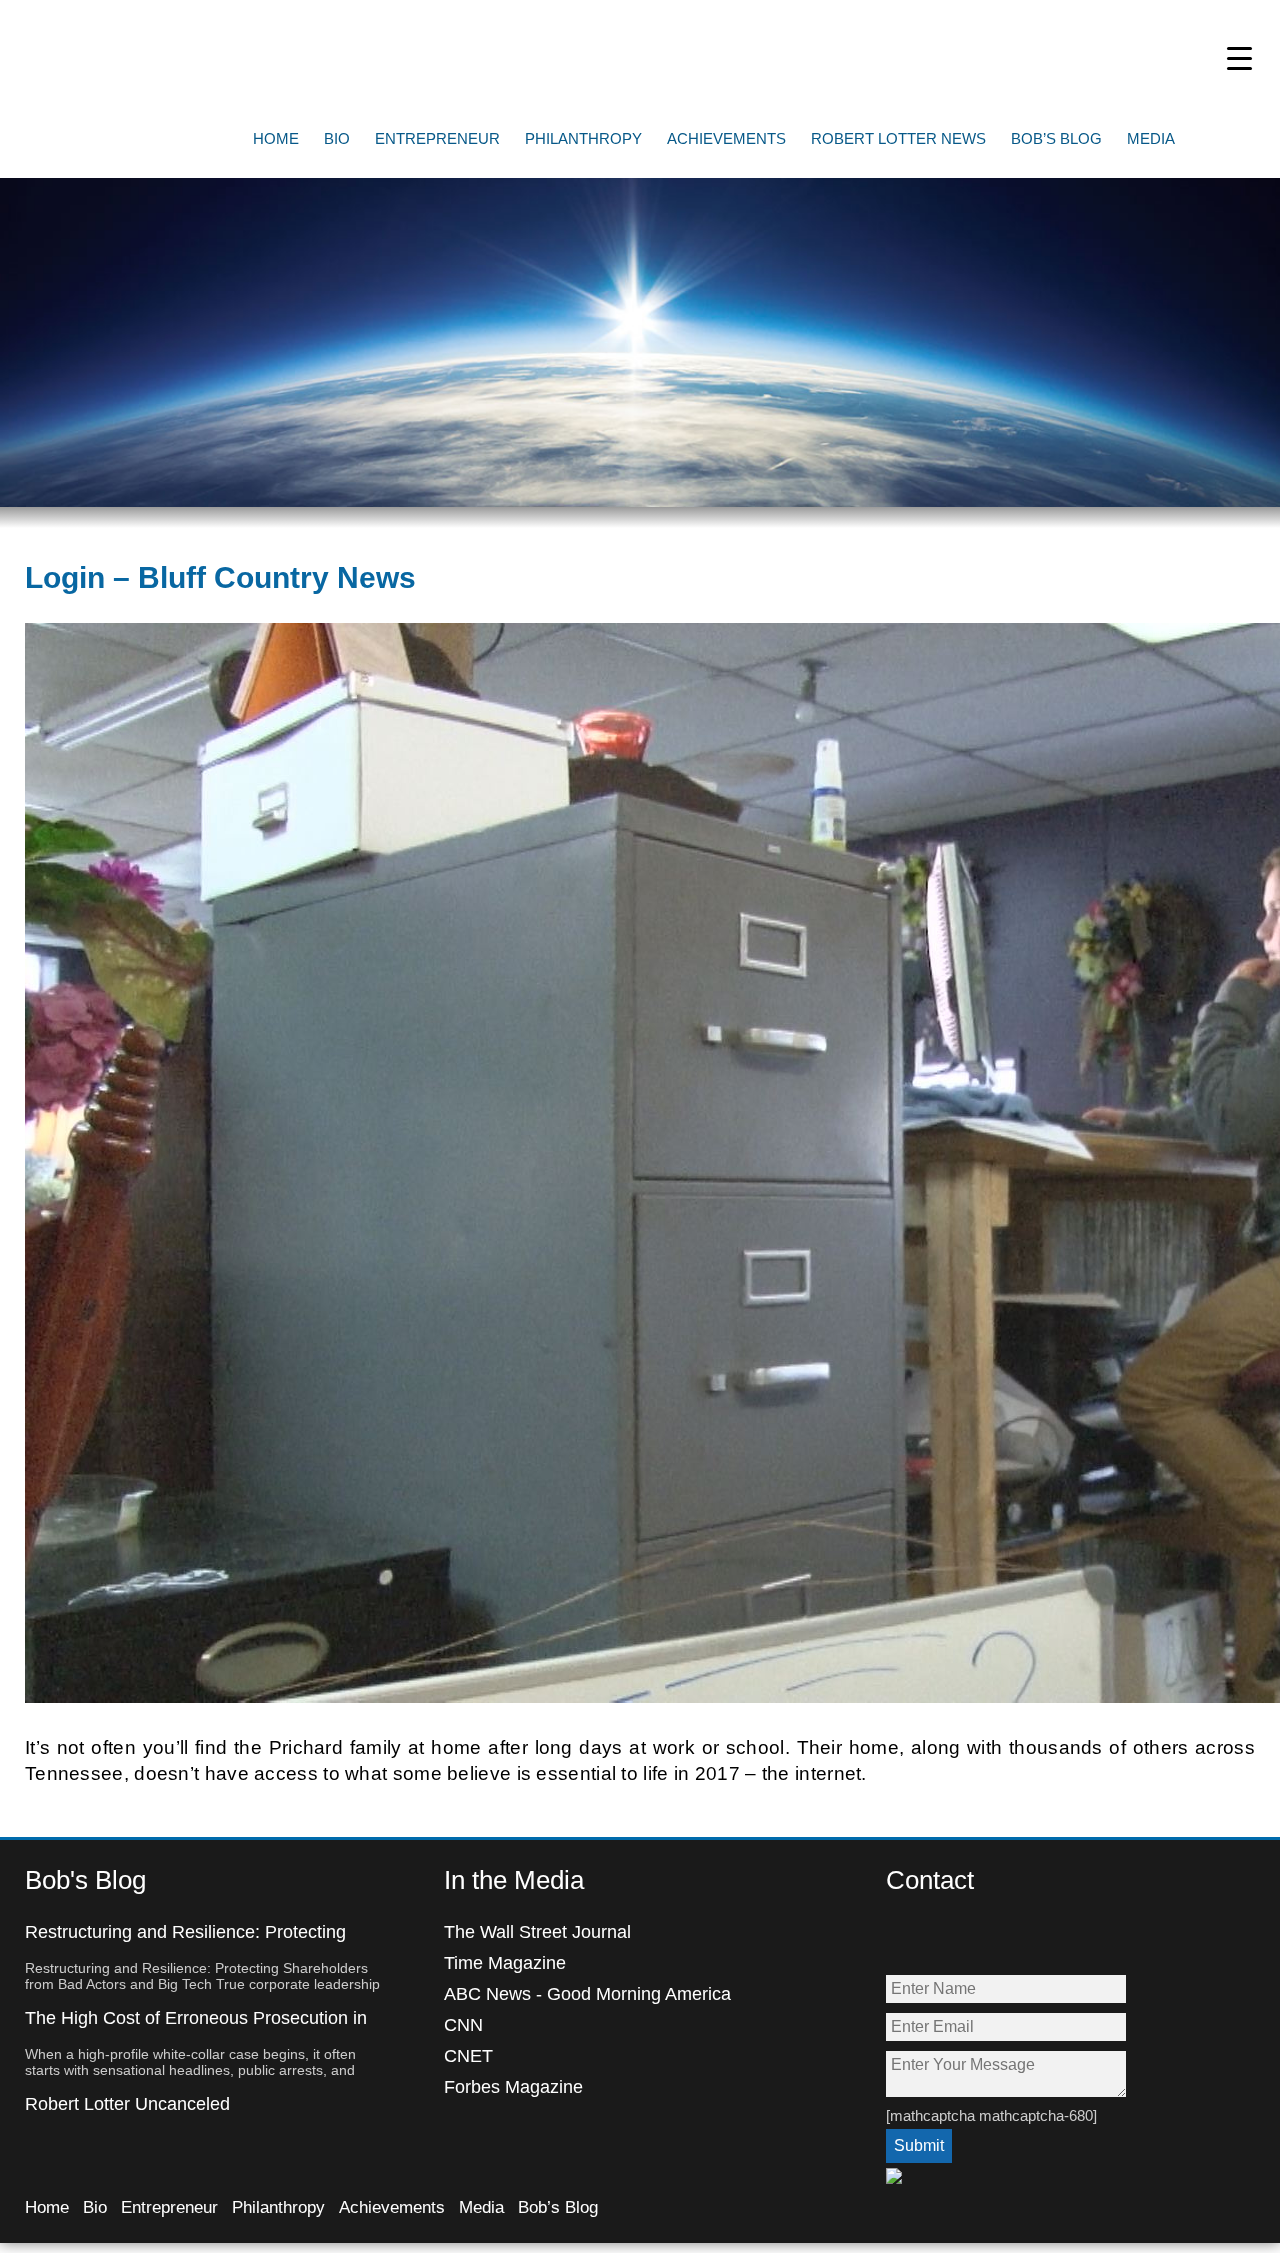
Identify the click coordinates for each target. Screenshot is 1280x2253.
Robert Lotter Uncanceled (127, 2104)
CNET (468, 2056)
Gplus (988, 1938)
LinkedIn (1031, 1938)
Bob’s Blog (1056, 138)
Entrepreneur (437, 138)
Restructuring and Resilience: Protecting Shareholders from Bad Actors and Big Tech (199, 1942)
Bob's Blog (85, 1880)
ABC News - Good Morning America (587, 1994)
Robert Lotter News (898, 138)
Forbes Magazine (513, 2087)
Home (276, 138)
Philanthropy (583, 138)
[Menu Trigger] (1239, 57)
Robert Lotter (169, 55)
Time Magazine (505, 1963)
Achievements (726, 138)
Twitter (945, 1938)
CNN (463, 2025)
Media (1151, 138)
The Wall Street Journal (537, 1932)
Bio (337, 138)
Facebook (902, 1938)
